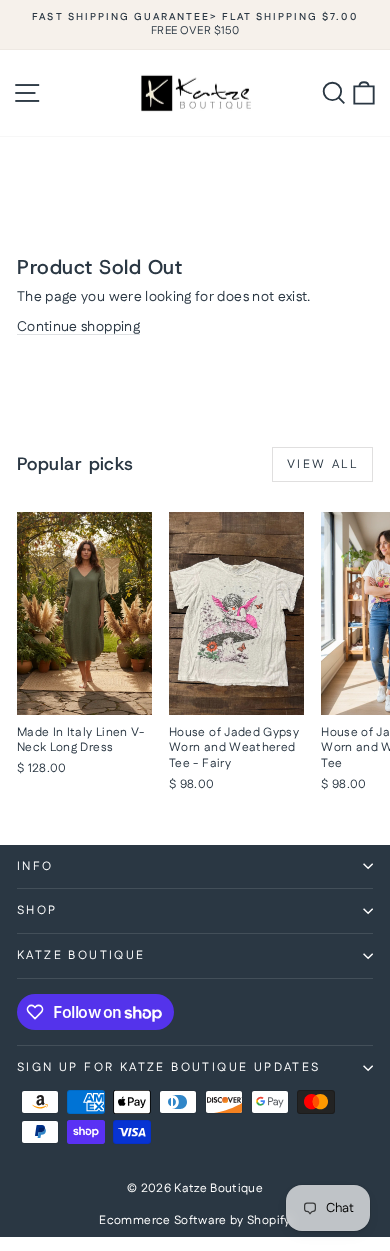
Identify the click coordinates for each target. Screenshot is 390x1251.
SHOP (37, 910)
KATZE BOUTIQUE (81, 955)
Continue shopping (78, 327)
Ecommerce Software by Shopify (194, 1220)
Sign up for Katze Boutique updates (169, 1067)
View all (322, 464)
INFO (35, 866)
